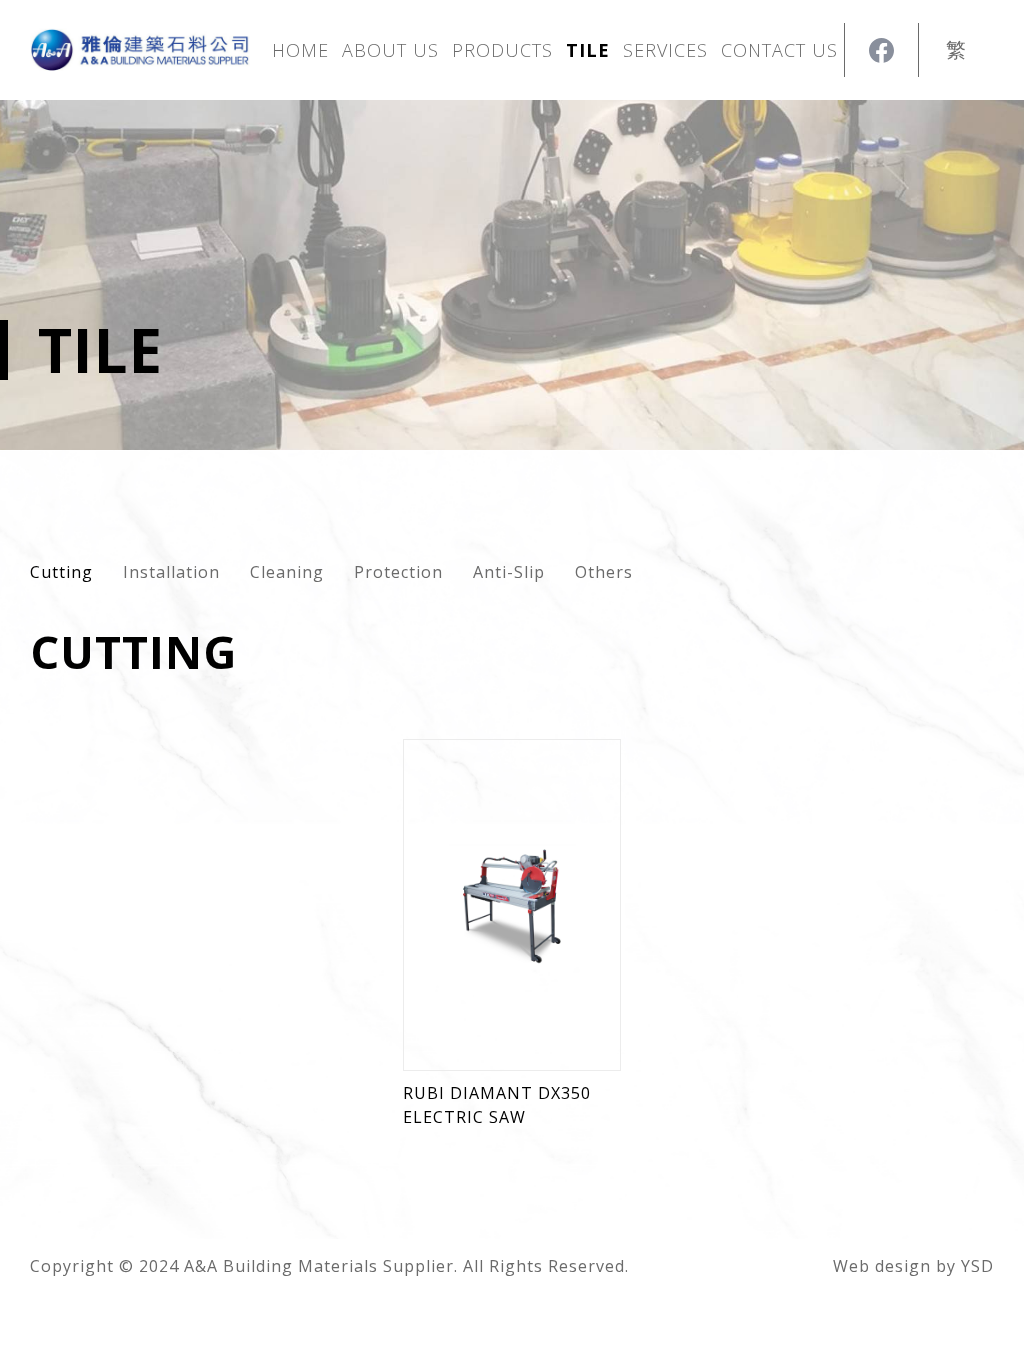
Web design (882, 1266)
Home (300, 50)
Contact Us (779, 50)
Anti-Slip (509, 572)
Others (604, 572)
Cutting (61, 572)
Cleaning (287, 572)
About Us (390, 50)
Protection (398, 572)
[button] (502, 50)
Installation (171, 572)
